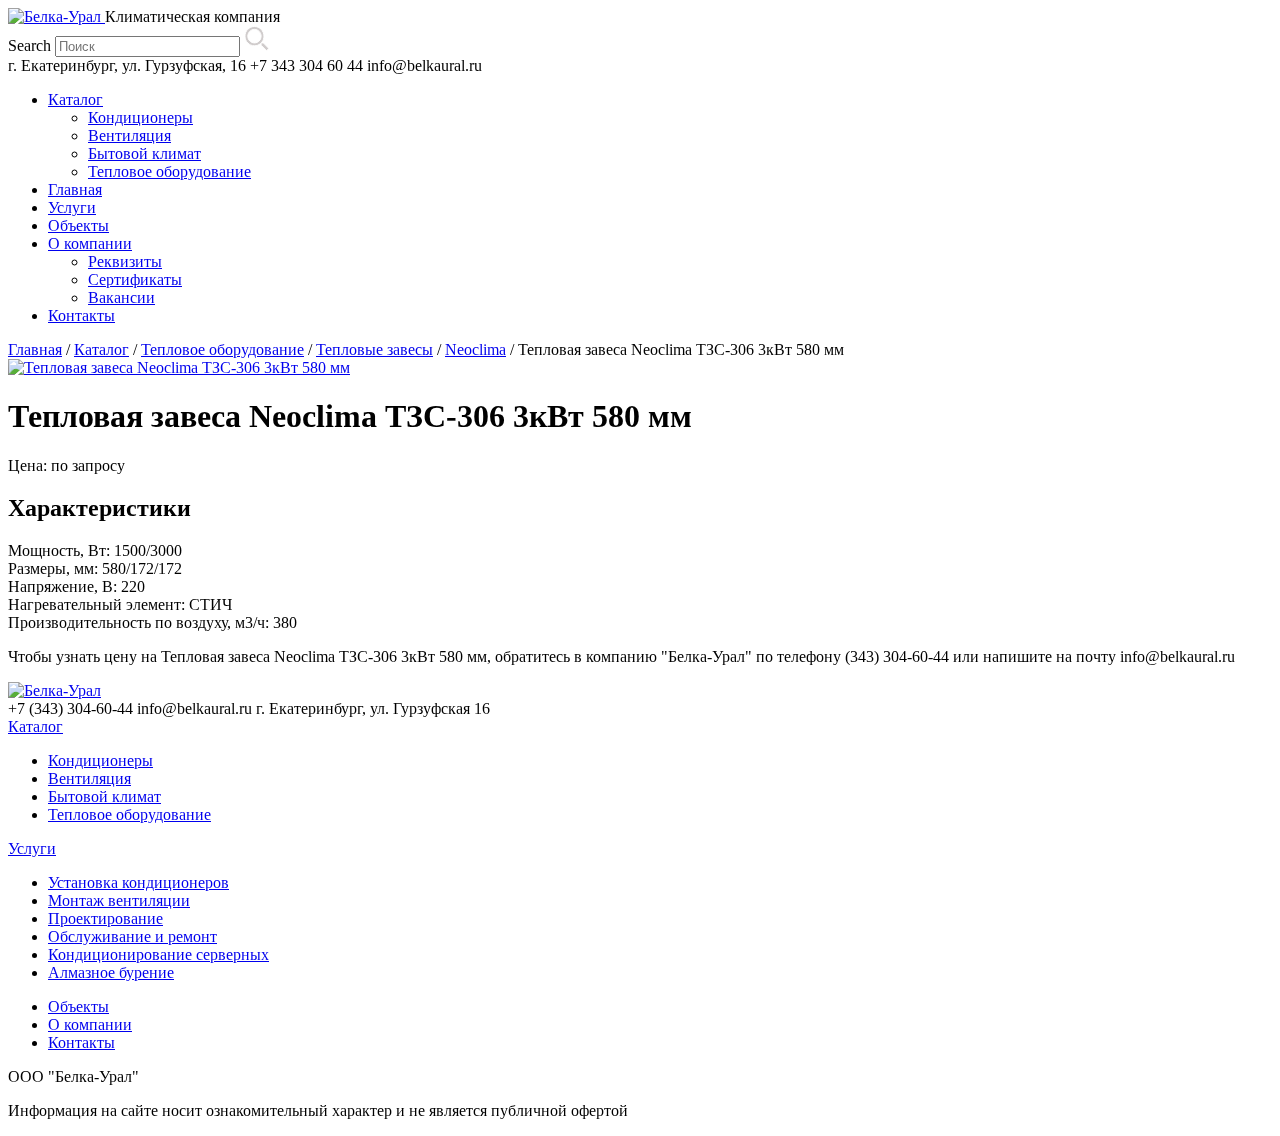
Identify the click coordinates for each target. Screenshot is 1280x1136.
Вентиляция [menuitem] (129, 135)
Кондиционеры (100, 760)
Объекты (78, 1006)
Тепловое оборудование (222, 349)
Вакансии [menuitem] (121, 297)
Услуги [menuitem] (72, 207)
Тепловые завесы (374, 349)
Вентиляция (89, 778)
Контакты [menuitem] (81, 315)
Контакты (81, 1042)
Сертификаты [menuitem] (135, 279)
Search (29, 45)
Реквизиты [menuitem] (125, 261)
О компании (90, 1024)
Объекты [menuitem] (78, 225)
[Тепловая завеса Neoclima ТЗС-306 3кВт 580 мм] (179, 367)
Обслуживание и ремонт (132, 936)
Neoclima (475, 349)
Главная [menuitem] (75, 189)
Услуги (32, 848)
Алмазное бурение (111, 972)
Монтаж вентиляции (119, 900)
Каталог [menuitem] (75, 99)
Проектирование (105, 918)
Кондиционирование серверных (158, 954)
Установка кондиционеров (138, 882)
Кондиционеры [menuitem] (140, 117)
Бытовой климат (104, 796)
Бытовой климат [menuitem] (144, 153)
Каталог (101, 349)
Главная (35, 349)
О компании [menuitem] (90, 243)
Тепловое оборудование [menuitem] (169, 171)
